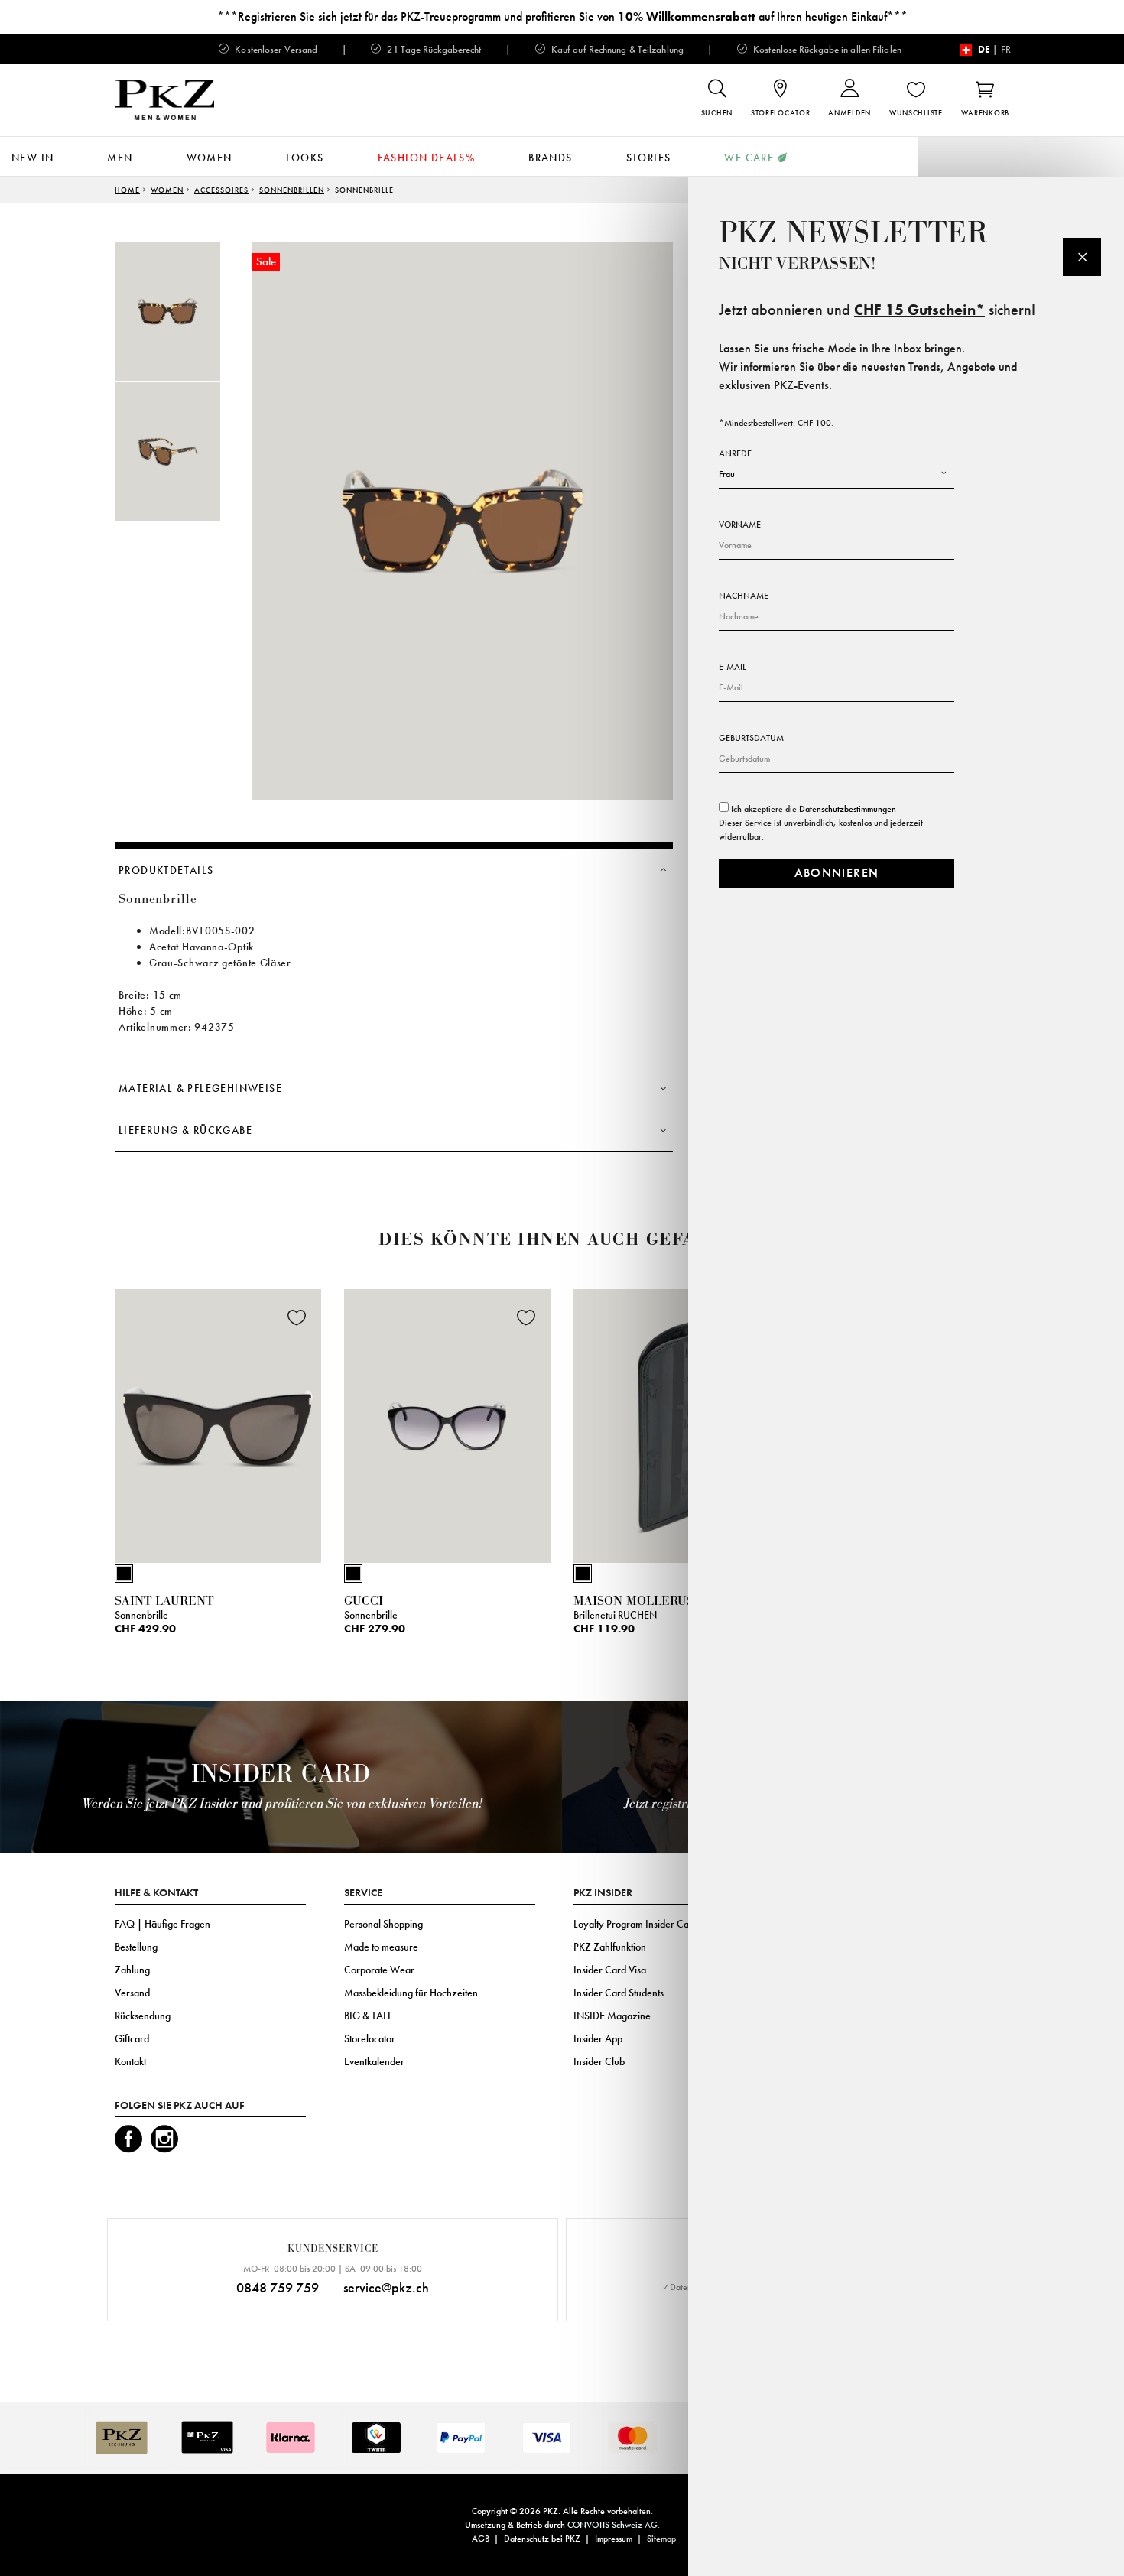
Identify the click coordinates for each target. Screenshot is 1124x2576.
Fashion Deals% (427, 158)
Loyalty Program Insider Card (636, 1924)
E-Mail (733, 667)
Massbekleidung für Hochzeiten (411, 1993)
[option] (184, 311)
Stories (649, 158)
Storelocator (370, 2038)
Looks (305, 158)
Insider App (598, 2038)
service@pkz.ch (386, 2287)
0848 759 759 (278, 2287)
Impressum (614, 2539)
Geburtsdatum (751, 738)
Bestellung (136, 1947)
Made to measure (381, 1947)
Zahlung (132, 1970)
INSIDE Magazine (612, 2016)
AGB (481, 2539)
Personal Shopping (383, 1924)
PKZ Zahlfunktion (610, 1947)
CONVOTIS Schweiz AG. (614, 2525)
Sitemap (661, 2539)
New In (32, 158)
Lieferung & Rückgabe (185, 1130)
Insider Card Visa (610, 1970)
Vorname (740, 525)
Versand (132, 1993)
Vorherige (76, 1431)
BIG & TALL (368, 2016)
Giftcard (132, 2038)
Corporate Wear (379, 1970)
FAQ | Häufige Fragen (162, 1924)
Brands (550, 158)
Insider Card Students (619, 1993)
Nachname (744, 596)
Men (120, 158)
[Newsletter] (1082, 257)
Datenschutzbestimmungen (848, 809)
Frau (727, 474)
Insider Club (599, 2061)
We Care (749, 158)
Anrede (735, 453)
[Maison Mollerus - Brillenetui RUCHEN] (677, 1423)
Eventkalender (374, 2061)
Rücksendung (143, 2016)
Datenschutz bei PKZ (542, 2539)
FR (1006, 49)
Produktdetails (166, 870)
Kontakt (130, 2061)
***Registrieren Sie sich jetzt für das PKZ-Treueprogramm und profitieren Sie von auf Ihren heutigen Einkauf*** (562, 16)
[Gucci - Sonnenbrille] (447, 1423)
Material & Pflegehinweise (200, 1088)
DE (984, 49)
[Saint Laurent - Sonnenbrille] (218, 1423)
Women (210, 158)
